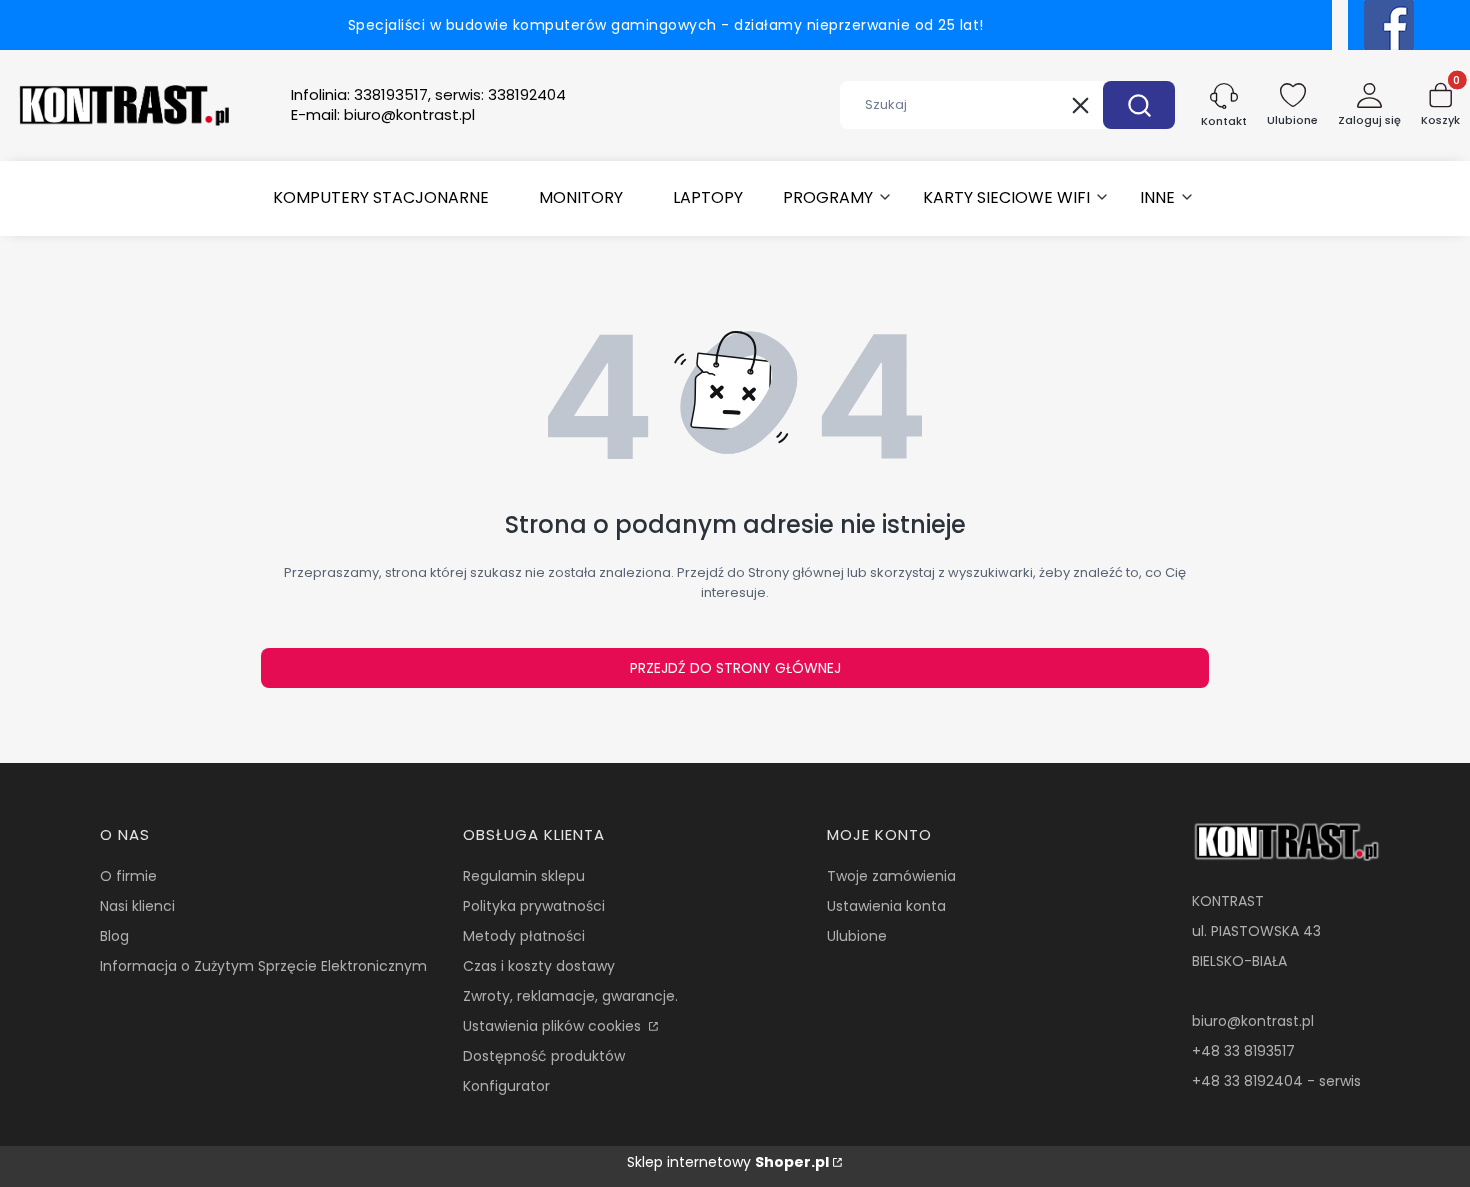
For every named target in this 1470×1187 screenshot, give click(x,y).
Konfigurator (506, 1086)
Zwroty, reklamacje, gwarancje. (570, 996)
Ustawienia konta (886, 906)
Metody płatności (524, 936)
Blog (114, 936)
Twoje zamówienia (891, 876)
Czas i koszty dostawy (539, 966)
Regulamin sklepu (524, 876)
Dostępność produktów (544, 1056)
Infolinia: (428, 95)
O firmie (128, 876)
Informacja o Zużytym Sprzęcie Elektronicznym (263, 966)
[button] (1139, 105)
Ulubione (857, 936)
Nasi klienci (137, 906)
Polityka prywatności (534, 906)
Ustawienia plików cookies (554, 1026)
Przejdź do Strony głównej (735, 668)
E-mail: (383, 115)
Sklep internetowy (728, 1162)
